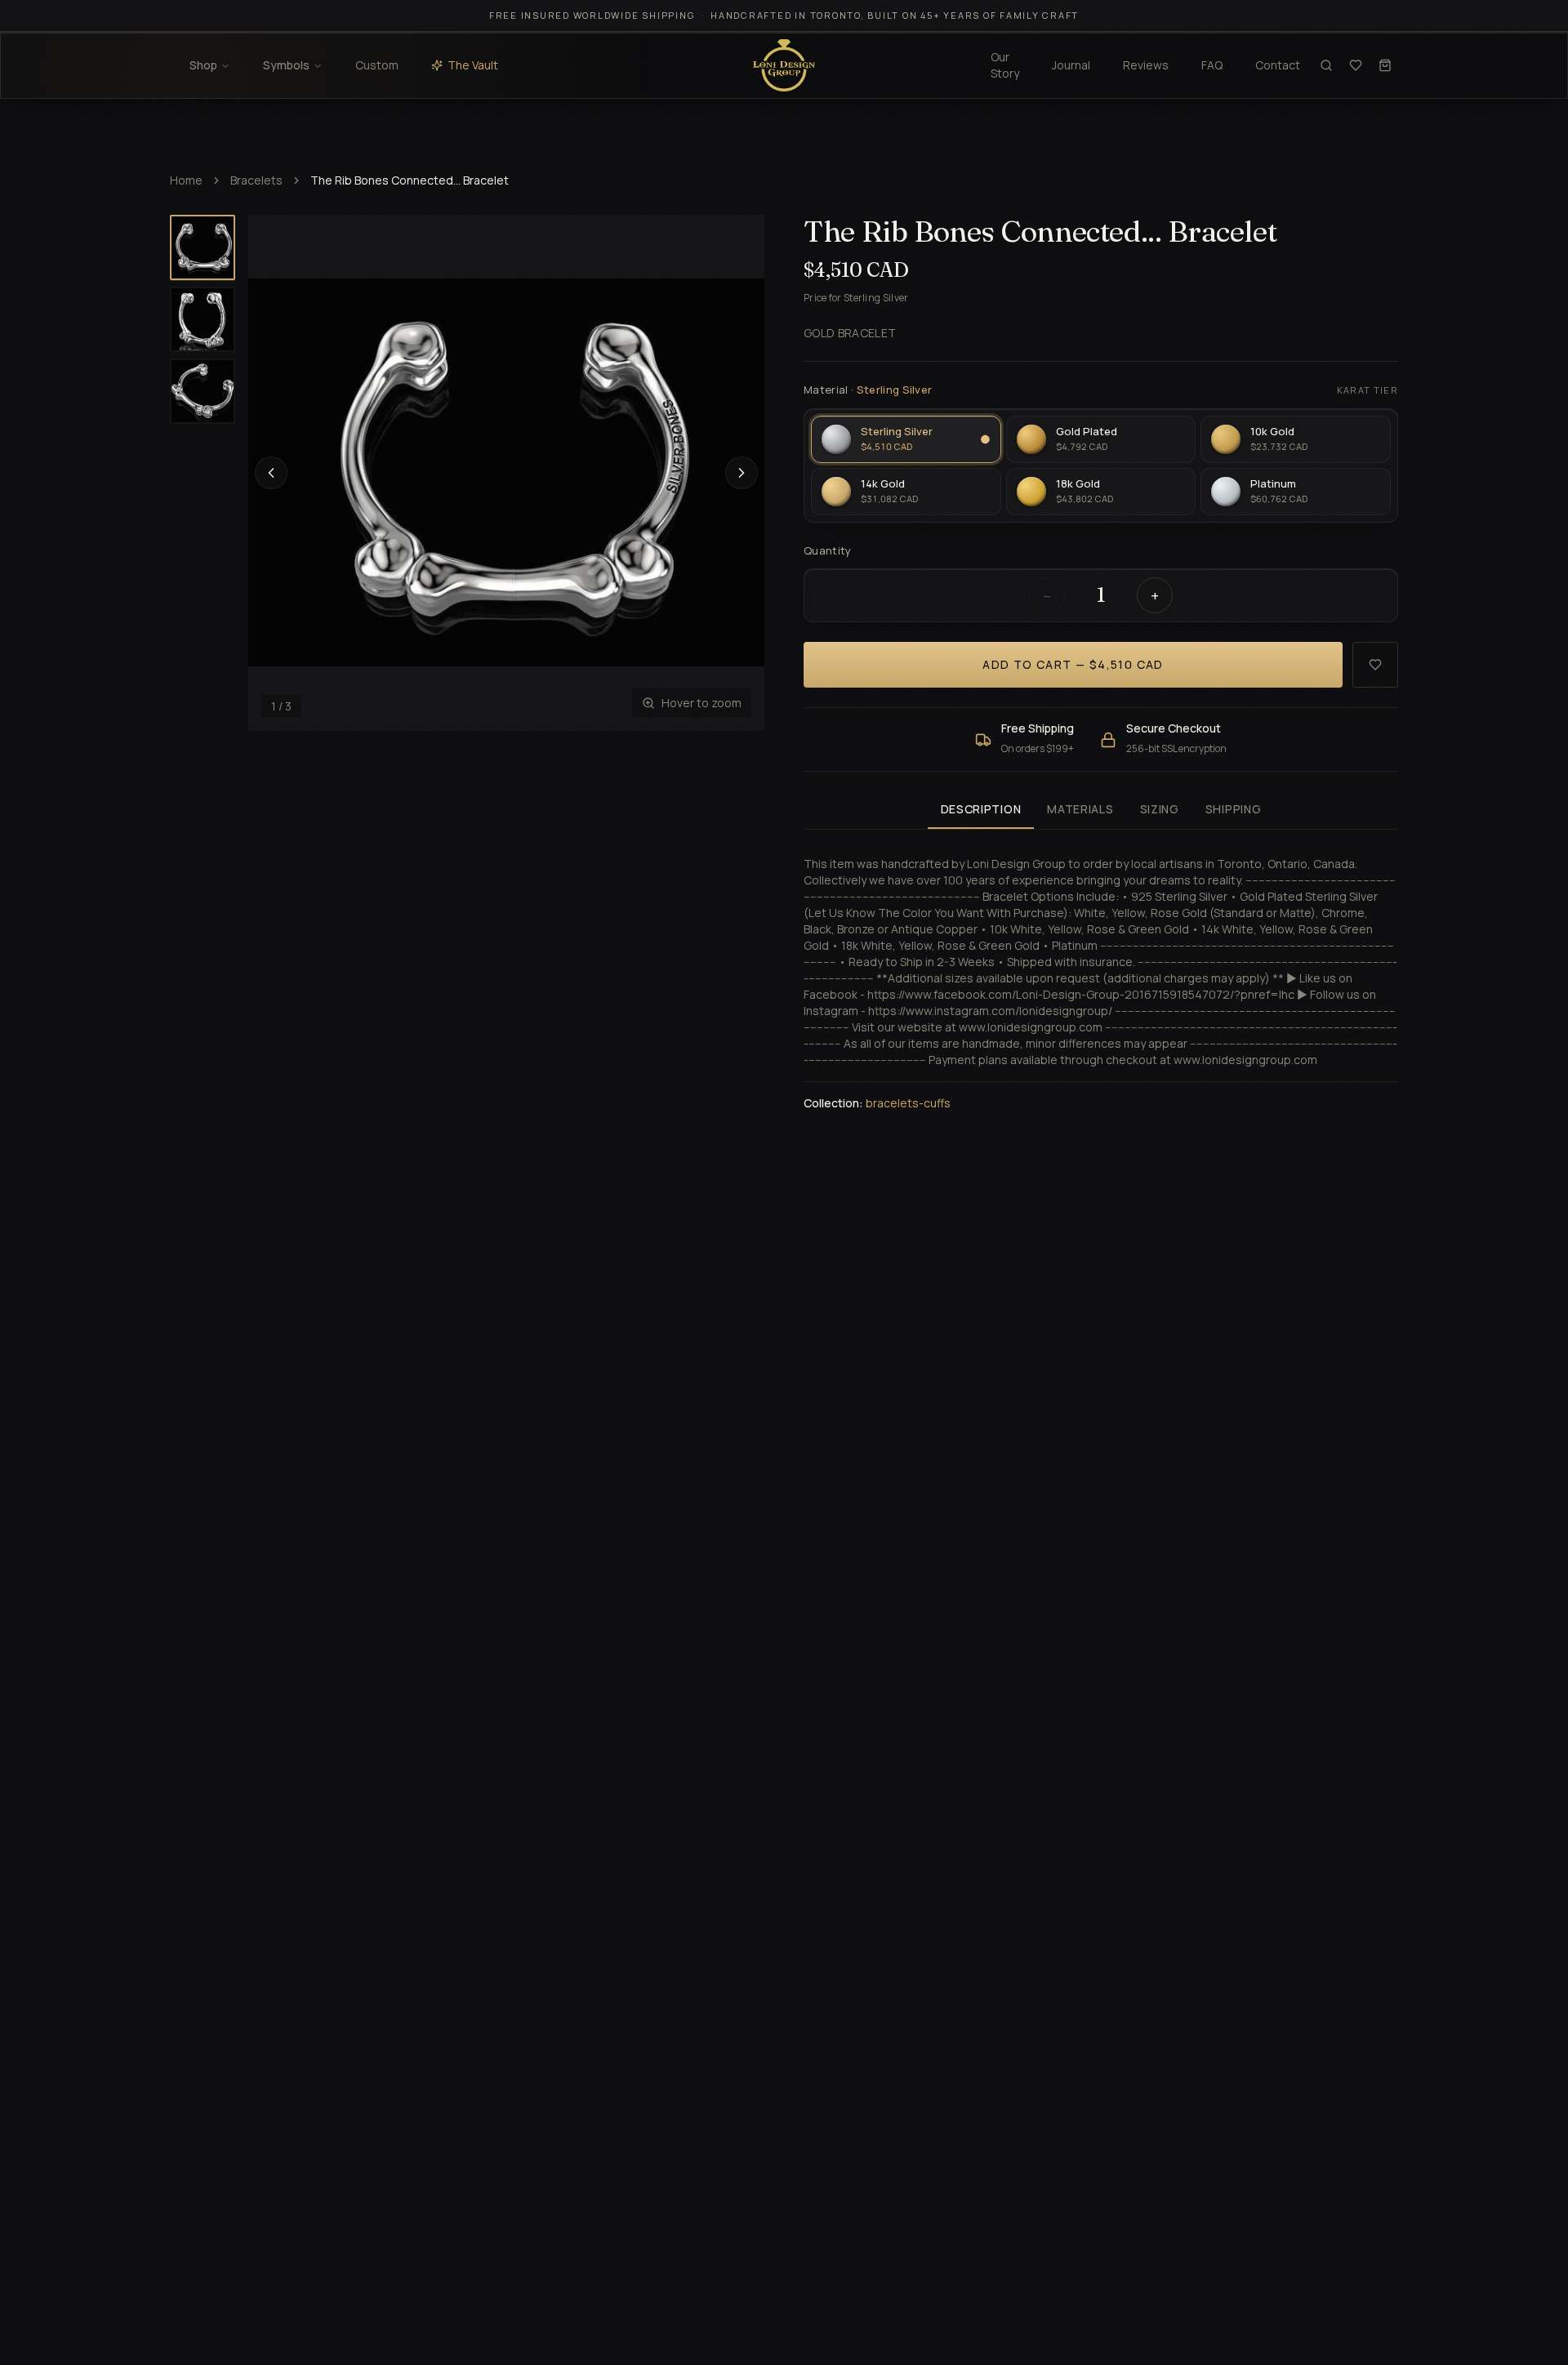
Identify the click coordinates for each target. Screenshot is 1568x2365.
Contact (1278, 65)
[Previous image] (271, 473)
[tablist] (1101, 811)
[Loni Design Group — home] (784, 65)
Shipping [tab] (1234, 809)
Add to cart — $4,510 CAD (1073, 664)
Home (186, 180)
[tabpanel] (1101, 974)
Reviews (1146, 65)
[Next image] (742, 473)
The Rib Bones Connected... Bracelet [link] (410, 180)
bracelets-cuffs (908, 1103)
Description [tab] (981, 809)
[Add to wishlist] (1375, 665)
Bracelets (256, 180)
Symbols (286, 65)
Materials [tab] (1080, 809)
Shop (203, 65)
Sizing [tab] (1160, 809)
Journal (1071, 65)
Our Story (1005, 65)
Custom (377, 65)
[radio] (906, 439)
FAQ (1212, 65)
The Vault (473, 65)
